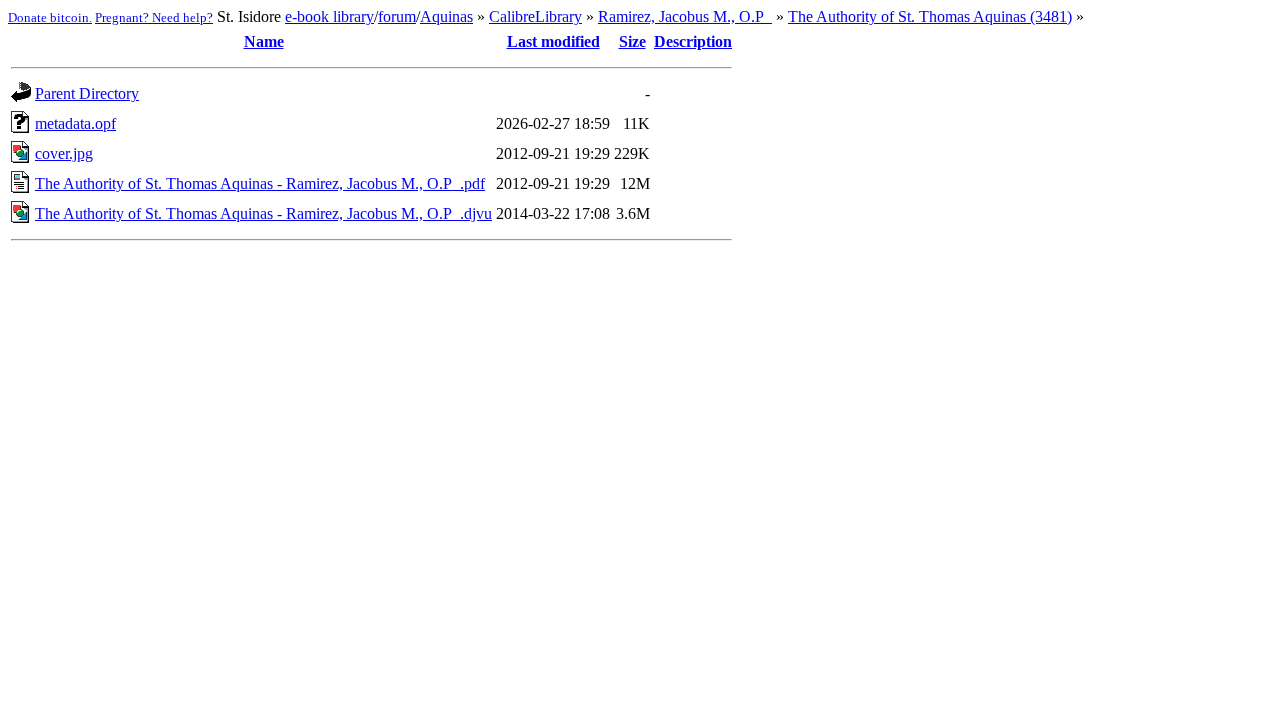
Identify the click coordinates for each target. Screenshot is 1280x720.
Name (264, 41)
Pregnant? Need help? (154, 17)
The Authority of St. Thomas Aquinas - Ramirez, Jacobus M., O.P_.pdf (260, 183)
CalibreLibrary (535, 16)
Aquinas (446, 16)
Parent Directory (87, 93)
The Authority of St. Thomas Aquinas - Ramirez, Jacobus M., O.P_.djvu (263, 213)
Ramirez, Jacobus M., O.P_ (685, 16)
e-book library (329, 16)
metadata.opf (75, 123)
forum (397, 16)
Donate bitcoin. (50, 17)
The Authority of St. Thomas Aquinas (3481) (930, 16)
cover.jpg (64, 153)
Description (693, 41)
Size (632, 41)
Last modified (553, 41)
